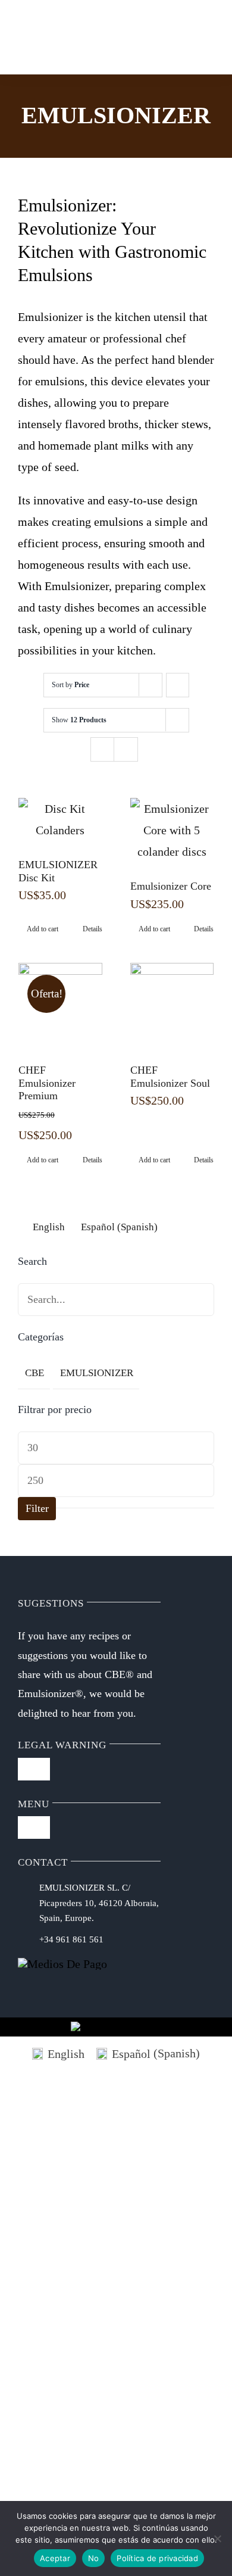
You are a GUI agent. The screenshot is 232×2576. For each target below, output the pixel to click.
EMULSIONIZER (97, 1373)
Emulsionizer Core (171, 886)
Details (93, 929)
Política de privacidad (157, 2558)
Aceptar (55, 2558)
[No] (217, 2538)
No (94, 2558)
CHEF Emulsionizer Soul (170, 1077)
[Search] (76, 37)
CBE (35, 1373)
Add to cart (43, 929)
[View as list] (126, 749)
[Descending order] (178, 685)
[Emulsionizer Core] (172, 830)
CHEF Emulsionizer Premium (47, 1083)
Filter (37, 1508)
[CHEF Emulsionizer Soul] (172, 1005)
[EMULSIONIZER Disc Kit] (60, 819)
